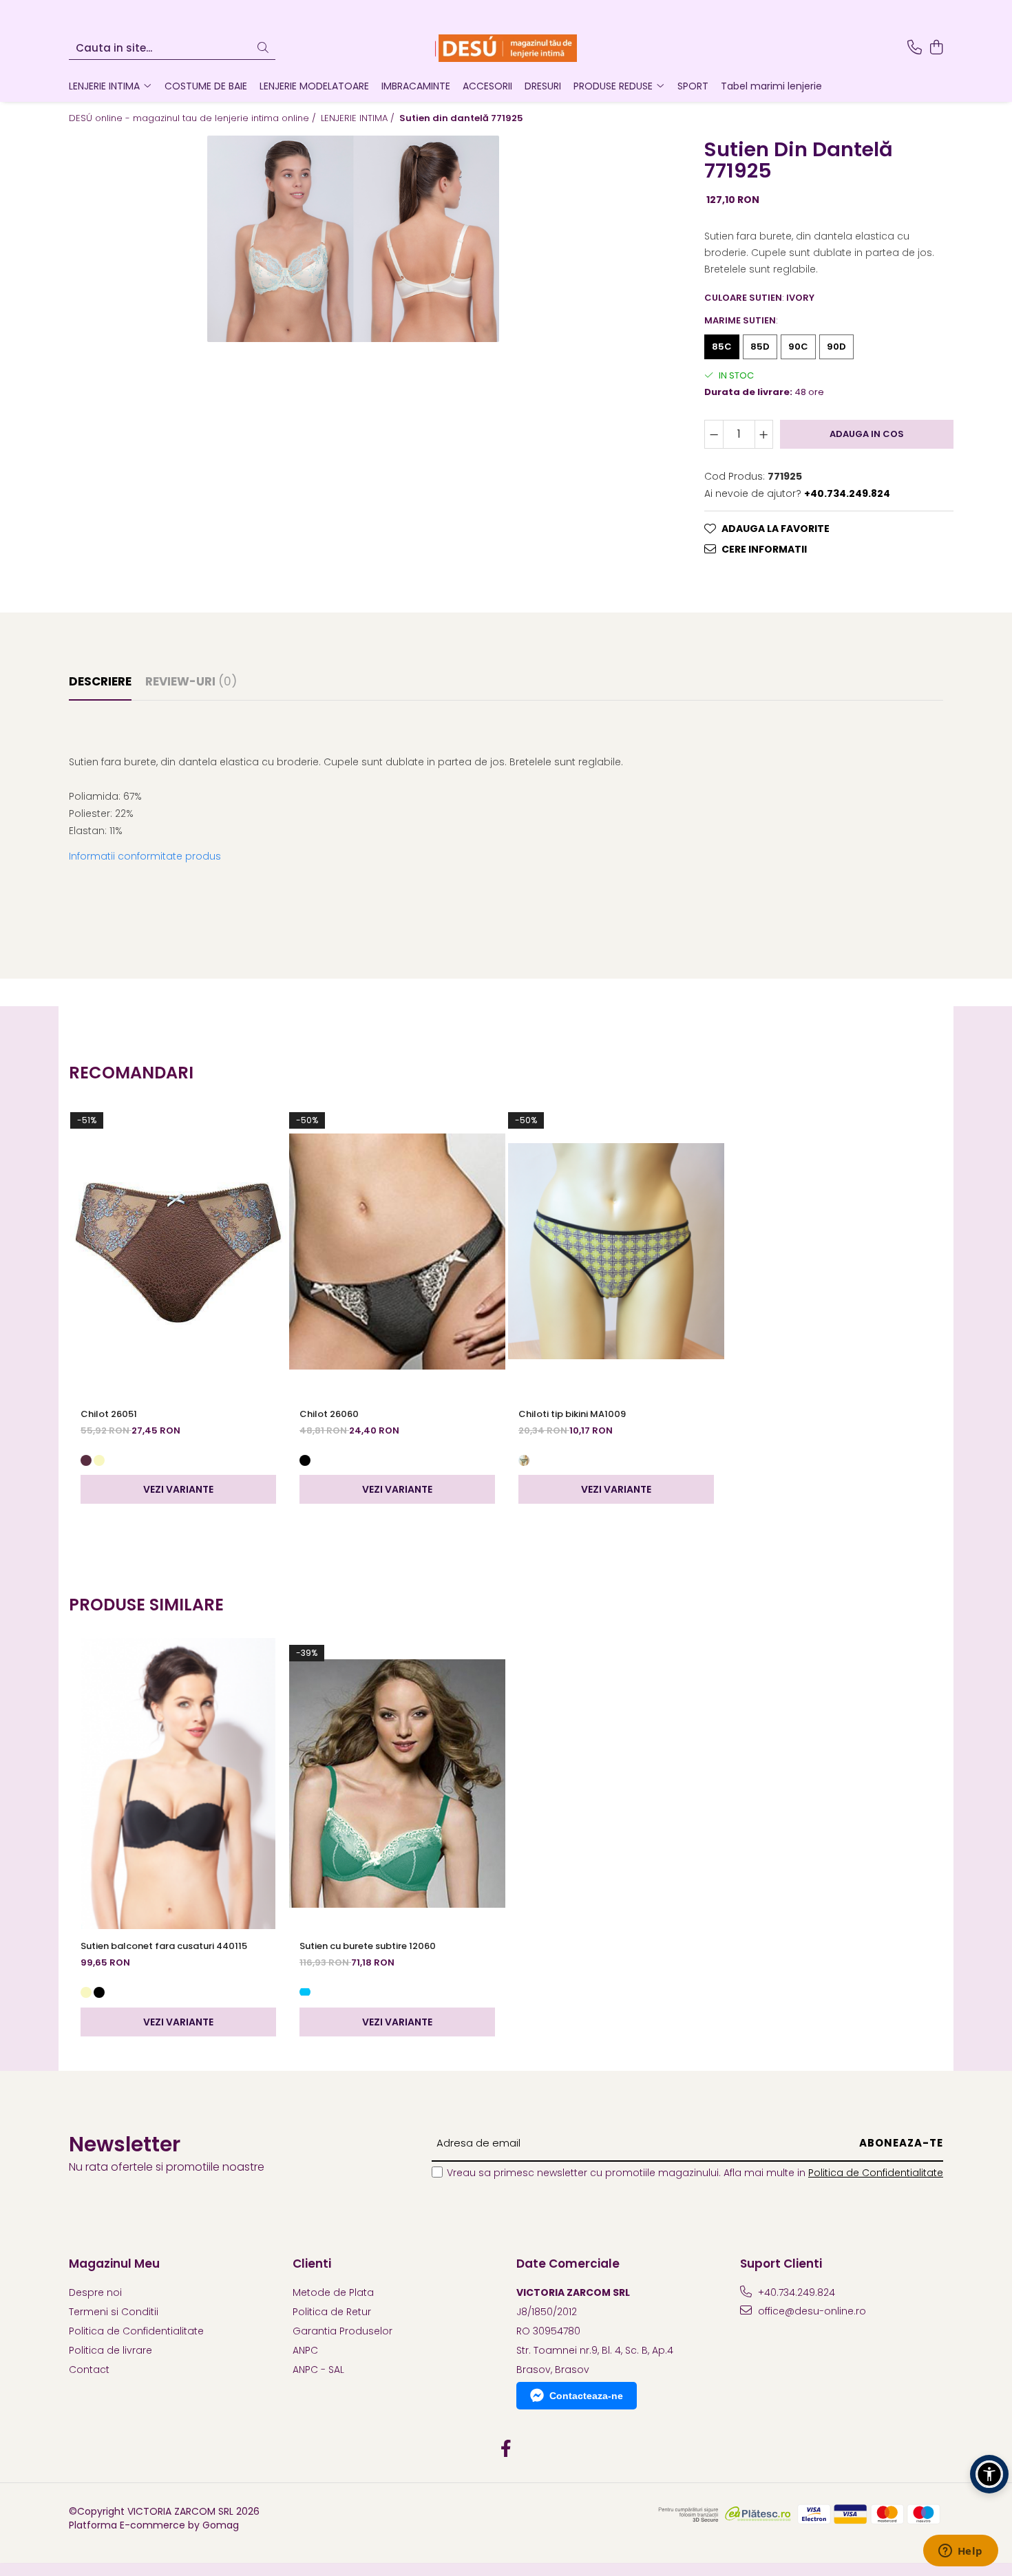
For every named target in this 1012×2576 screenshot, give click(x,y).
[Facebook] (506, 2449)
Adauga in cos (867, 434)
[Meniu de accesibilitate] (989, 2474)
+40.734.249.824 (795, 2292)
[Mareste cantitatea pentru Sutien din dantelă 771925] (764, 434)
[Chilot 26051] (178, 1251)
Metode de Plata (333, 2292)
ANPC (305, 2350)
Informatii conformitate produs (145, 856)
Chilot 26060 (329, 1414)
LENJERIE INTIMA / (359, 118)
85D (760, 347)
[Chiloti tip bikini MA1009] (616, 1251)
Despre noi (95, 2292)
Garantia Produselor (342, 2331)
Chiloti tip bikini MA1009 (572, 1414)
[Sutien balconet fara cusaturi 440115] (178, 1784)
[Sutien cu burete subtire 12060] (397, 1784)
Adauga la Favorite (776, 529)
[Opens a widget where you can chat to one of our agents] (960, 2552)
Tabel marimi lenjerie (771, 86)
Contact (89, 2370)
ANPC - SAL (318, 2370)
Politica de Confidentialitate (876, 2173)
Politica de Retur (332, 2312)
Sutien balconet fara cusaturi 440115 (164, 1946)
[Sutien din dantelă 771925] (353, 239)
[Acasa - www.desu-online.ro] (506, 48)
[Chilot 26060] (397, 1251)
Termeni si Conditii (114, 2312)
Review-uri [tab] (191, 681)
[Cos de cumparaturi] (936, 48)
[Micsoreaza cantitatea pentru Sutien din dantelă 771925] (714, 434)
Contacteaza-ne (586, 2396)
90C (798, 347)
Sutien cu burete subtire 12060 (368, 1946)
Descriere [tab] (100, 681)
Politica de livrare (110, 2350)
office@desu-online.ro (811, 2311)
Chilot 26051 (109, 1414)
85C (722, 347)
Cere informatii (764, 549)
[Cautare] (263, 49)
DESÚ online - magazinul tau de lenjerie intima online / (194, 118)
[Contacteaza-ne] (915, 48)
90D (836, 347)
